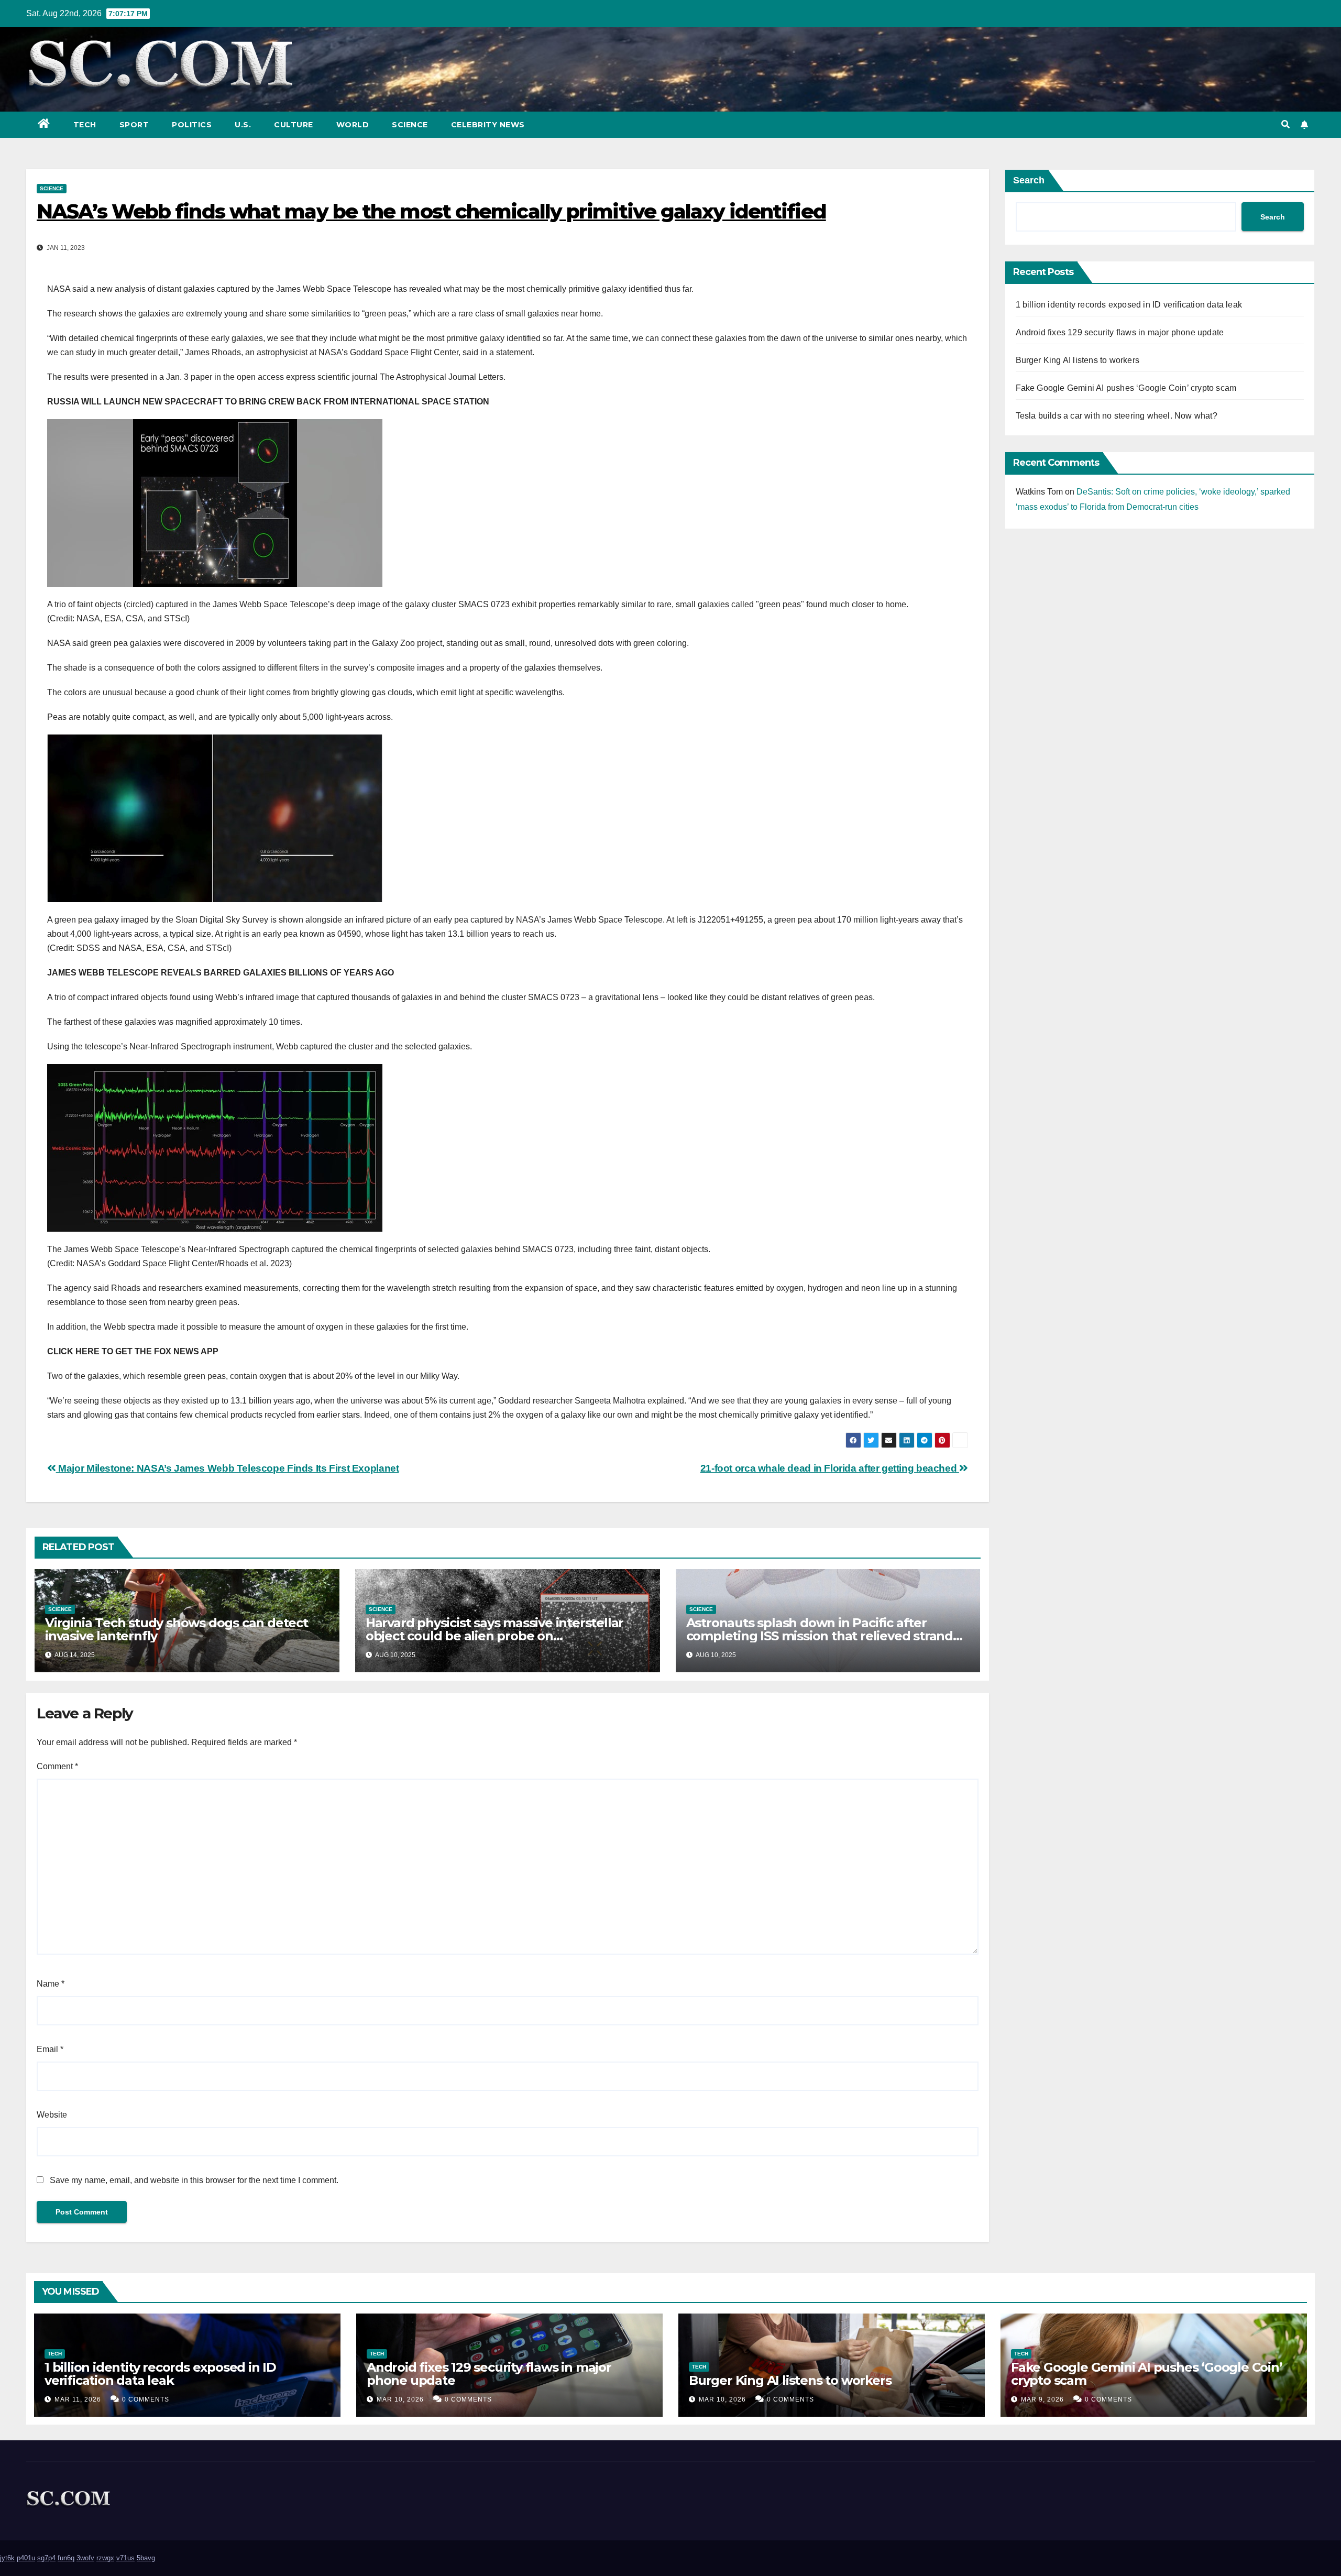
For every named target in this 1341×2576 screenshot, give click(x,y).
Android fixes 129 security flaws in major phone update (1120, 332)
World (353, 125)
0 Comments (146, 2399)
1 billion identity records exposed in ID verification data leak (1129, 305)
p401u (26, 2558)
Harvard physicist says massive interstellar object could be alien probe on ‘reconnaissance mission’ (494, 1636)
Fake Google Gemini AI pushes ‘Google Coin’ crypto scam (1126, 388)
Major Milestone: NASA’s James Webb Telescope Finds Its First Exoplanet (227, 1468)
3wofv (85, 2558)
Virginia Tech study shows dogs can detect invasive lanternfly (177, 1629)
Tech (85, 125)
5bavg (146, 2558)
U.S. (243, 125)
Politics (192, 125)
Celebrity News (488, 125)
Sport (134, 125)
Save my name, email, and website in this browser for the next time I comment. (194, 2180)
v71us (125, 2558)
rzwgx (105, 2558)
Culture (294, 125)
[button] (1285, 124)
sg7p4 (46, 2558)
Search (1029, 180)
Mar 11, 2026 (78, 2399)
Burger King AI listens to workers (1078, 360)
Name (51, 1984)
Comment (57, 1766)
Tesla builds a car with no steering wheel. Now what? (1117, 416)
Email (50, 2049)
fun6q (66, 2558)
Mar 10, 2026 (400, 2399)
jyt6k (7, 2558)
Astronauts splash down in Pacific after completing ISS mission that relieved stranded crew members (828, 1636)
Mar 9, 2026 (1042, 2399)
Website (52, 2115)
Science (410, 125)
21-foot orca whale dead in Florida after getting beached (830, 1468)
